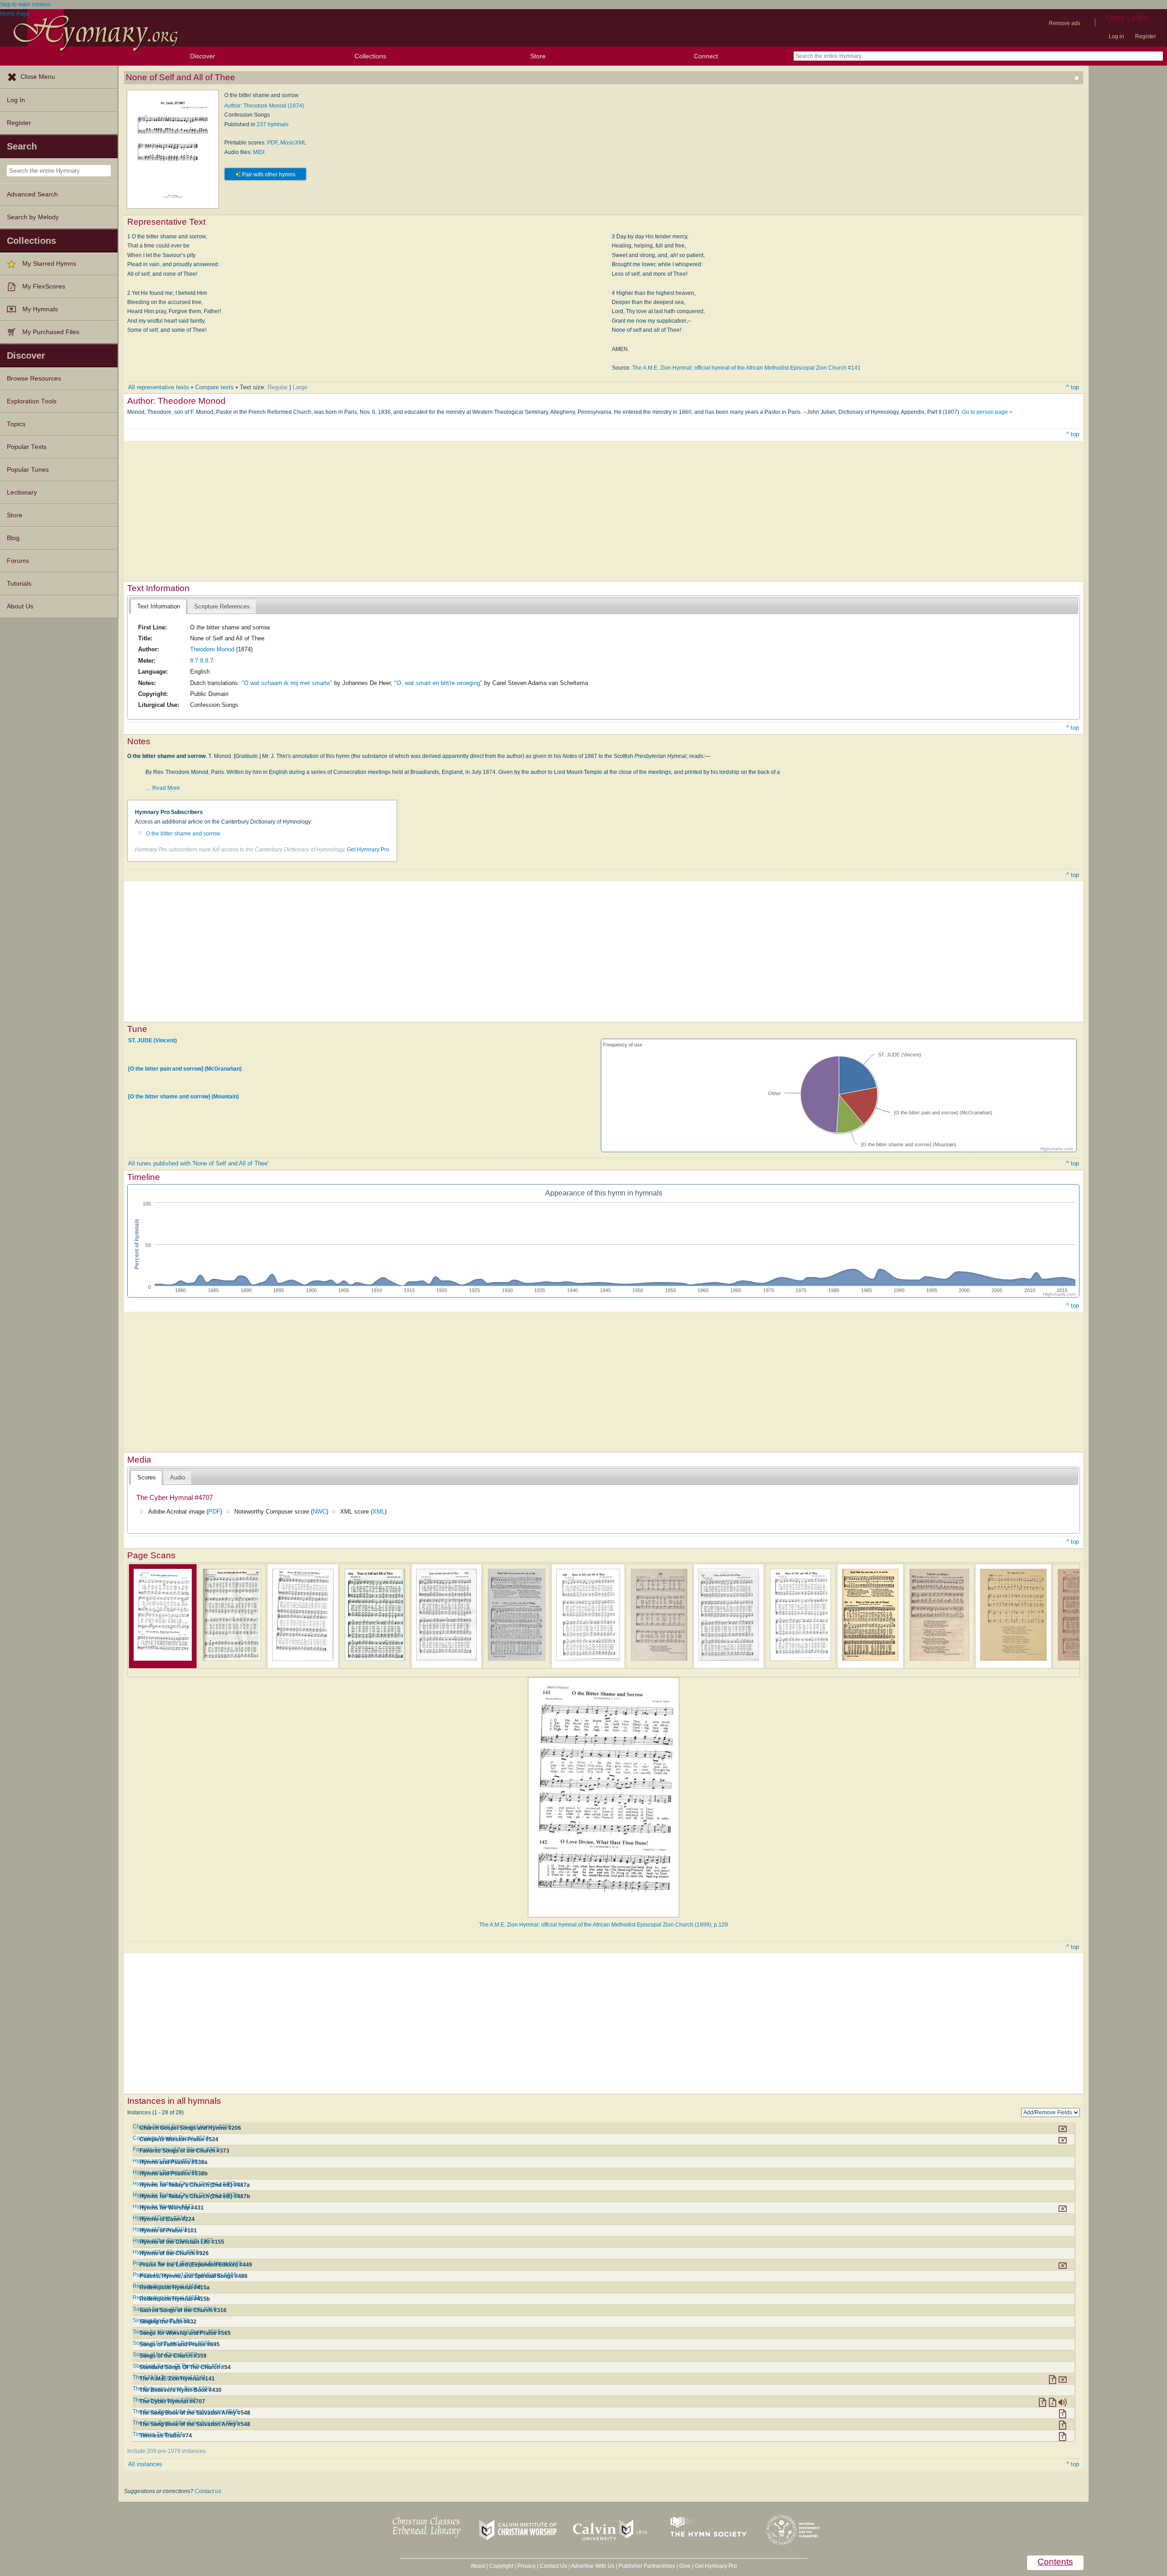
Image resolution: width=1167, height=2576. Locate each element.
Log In (16, 100)
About (478, 2566)
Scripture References (222, 606)
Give (685, 2566)
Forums (18, 561)
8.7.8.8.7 (202, 661)
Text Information (159, 606)
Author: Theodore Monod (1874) (264, 106)
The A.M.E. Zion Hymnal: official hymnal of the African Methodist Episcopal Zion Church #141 (746, 368)
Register (1146, 36)
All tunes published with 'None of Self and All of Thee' (198, 1163)
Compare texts (214, 387)
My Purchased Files (51, 332)
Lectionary (22, 492)
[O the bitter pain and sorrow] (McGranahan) (185, 1068)
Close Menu (38, 77)
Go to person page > (987, 412)
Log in (1116, 36)
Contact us (208, 2491)
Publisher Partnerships (647, 2566)
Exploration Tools (32, 401)
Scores (147, 1477)
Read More (166, 788)
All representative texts (159, 387)
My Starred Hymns (49, 264)
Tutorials (19, 584)
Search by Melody (33, 217)
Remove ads (1065, 23)
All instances (145, 2464)
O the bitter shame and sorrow (183, 834)
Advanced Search (32, 194)
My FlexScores (44, 286)
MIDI (259, 152)
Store (538, 56)
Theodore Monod (212, 649)
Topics (16, 424)
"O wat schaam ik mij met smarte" (287, 683)
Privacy (527, 2566)
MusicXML (293, 143)
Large (300, 387)
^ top (1073, 387)
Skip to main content (25, 5)
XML (379, 1512)
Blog (13, 538)
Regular (278, 387)
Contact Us (553, 2566)
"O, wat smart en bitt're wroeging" (438, 683)
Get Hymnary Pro (368, 850)
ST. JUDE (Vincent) (152, 1041)
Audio (178, 1477)
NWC (320, 1512)
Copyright (501, 2566)
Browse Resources (34, 379)
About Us (20, 606)
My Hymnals (40, 309)
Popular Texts (27, 447)
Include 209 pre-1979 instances (166, 2451)
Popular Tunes (28, 470)
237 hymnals (273, 124)
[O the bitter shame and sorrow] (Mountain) (183, 1097)
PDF (272, 143)
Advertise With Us (593, 2566)
